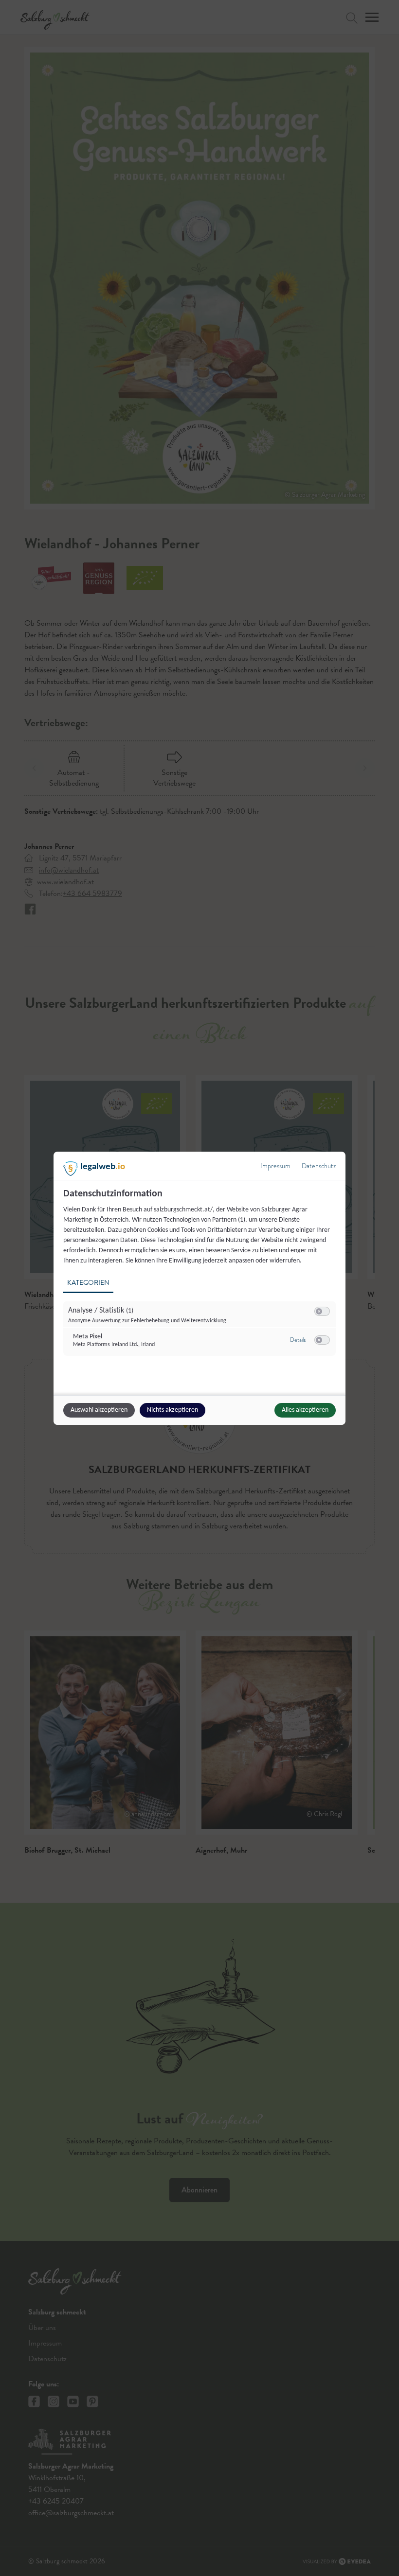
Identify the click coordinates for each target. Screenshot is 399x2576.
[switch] (322, 1312)
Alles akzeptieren (305, 1410)
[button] (319, 1311)
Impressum (275, 1166)
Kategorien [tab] (88, 1283)
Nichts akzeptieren (172, 1410)
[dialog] (199, 1288)
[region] (201, 1278)
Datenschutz (319, 1166)
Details (298, 1340)
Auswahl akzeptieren (99, 1410)
